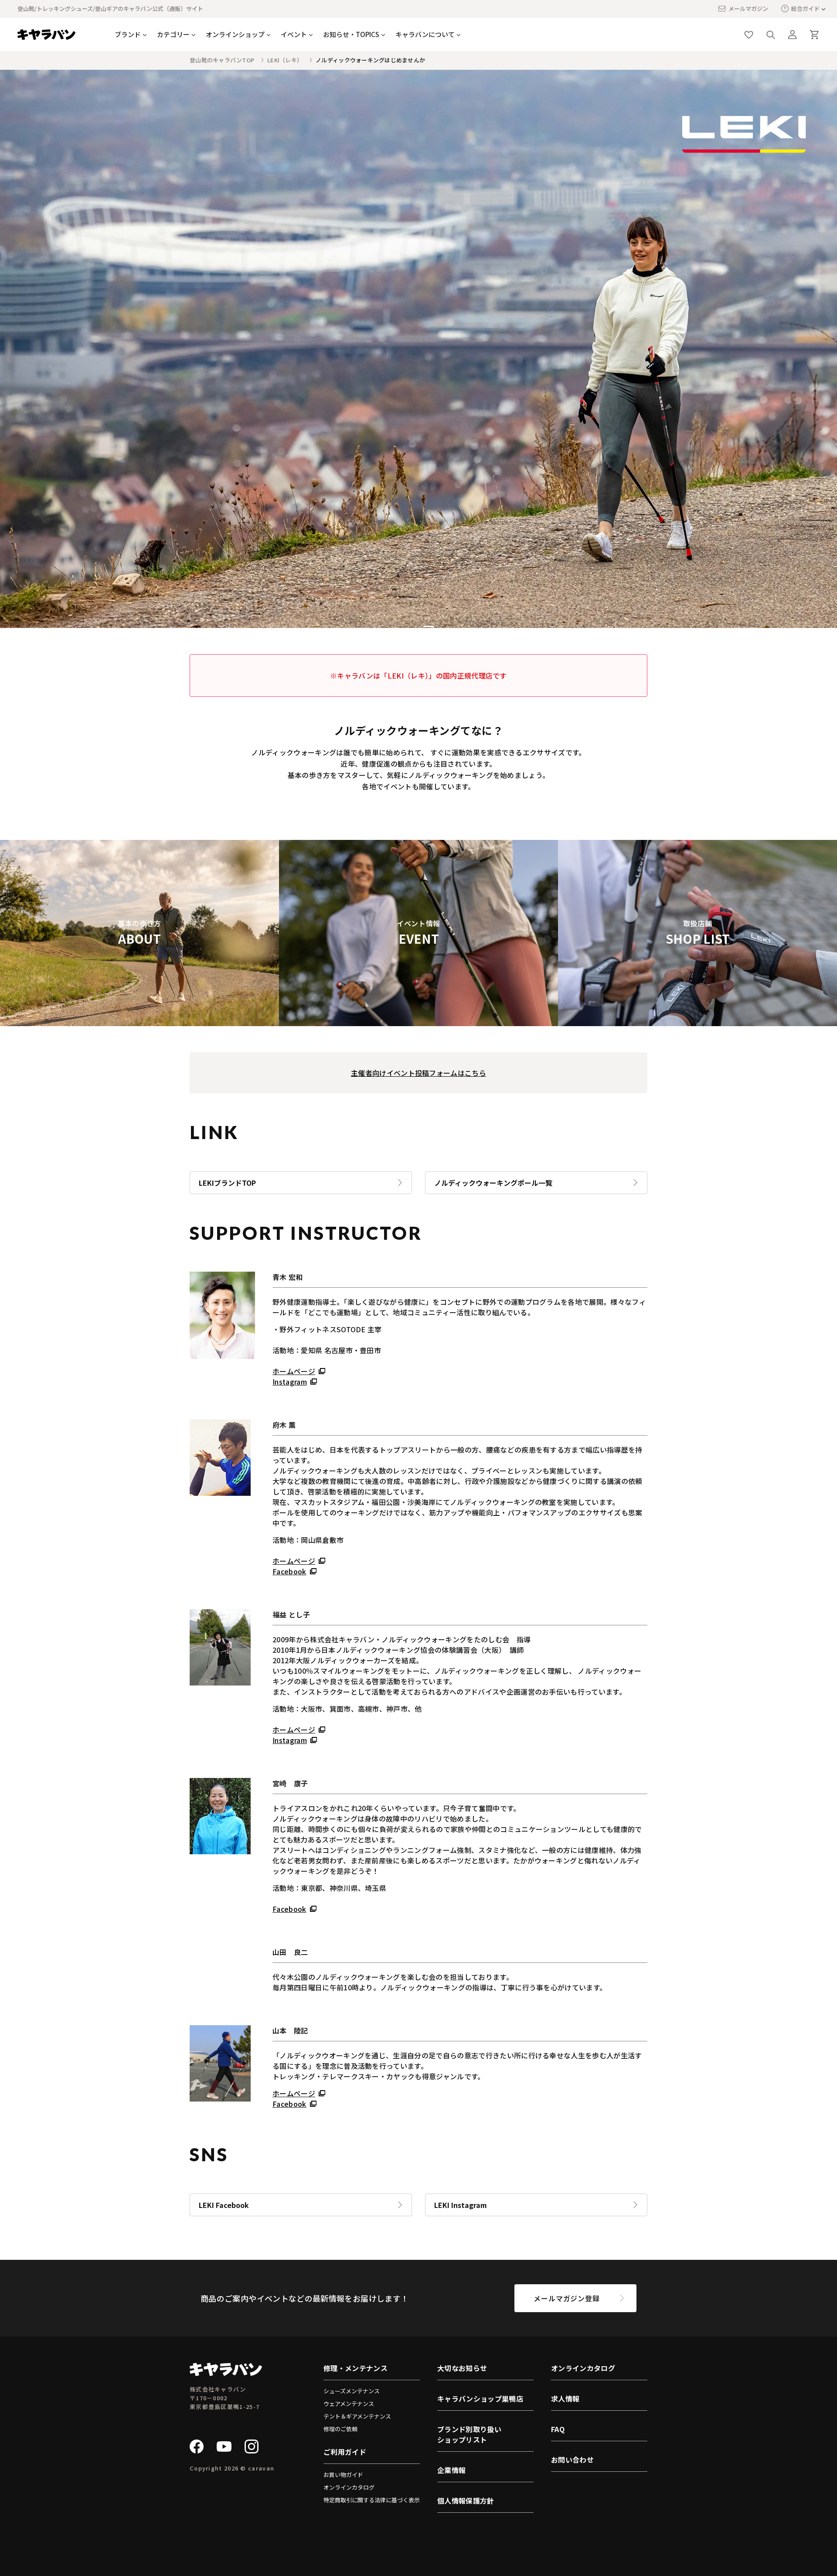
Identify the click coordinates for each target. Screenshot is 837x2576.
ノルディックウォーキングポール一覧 (493, 1183)
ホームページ (294, 1371)
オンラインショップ (235, 34)
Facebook (289, 1571)
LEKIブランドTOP (227, 1183)
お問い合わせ (572, 2460)
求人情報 (565, 2399)
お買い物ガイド (343, 2475)
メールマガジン (748, 9)
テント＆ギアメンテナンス (357, 2416)
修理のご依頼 (340, 2429)
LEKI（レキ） (285, 60)
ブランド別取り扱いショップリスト (469, 2434)
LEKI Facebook (224, 2205)
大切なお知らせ (462, 2368)
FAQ (558, 2429)
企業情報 (451, 2470)
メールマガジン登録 (567, 2298)
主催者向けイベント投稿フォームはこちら (418, 1073)
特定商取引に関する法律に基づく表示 (372, 2500)
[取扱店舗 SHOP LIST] (697, 1021)
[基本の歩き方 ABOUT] (139, 1021)
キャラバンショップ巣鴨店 (480, 2399)
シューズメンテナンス (352, 2391)
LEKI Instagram (461, 2205)
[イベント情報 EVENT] (418, 1021)
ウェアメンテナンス (349, 2404)
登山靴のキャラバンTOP (222, 60)
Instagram (290, 1382)
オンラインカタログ (349, 2487)
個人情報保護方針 (466, 2501)
